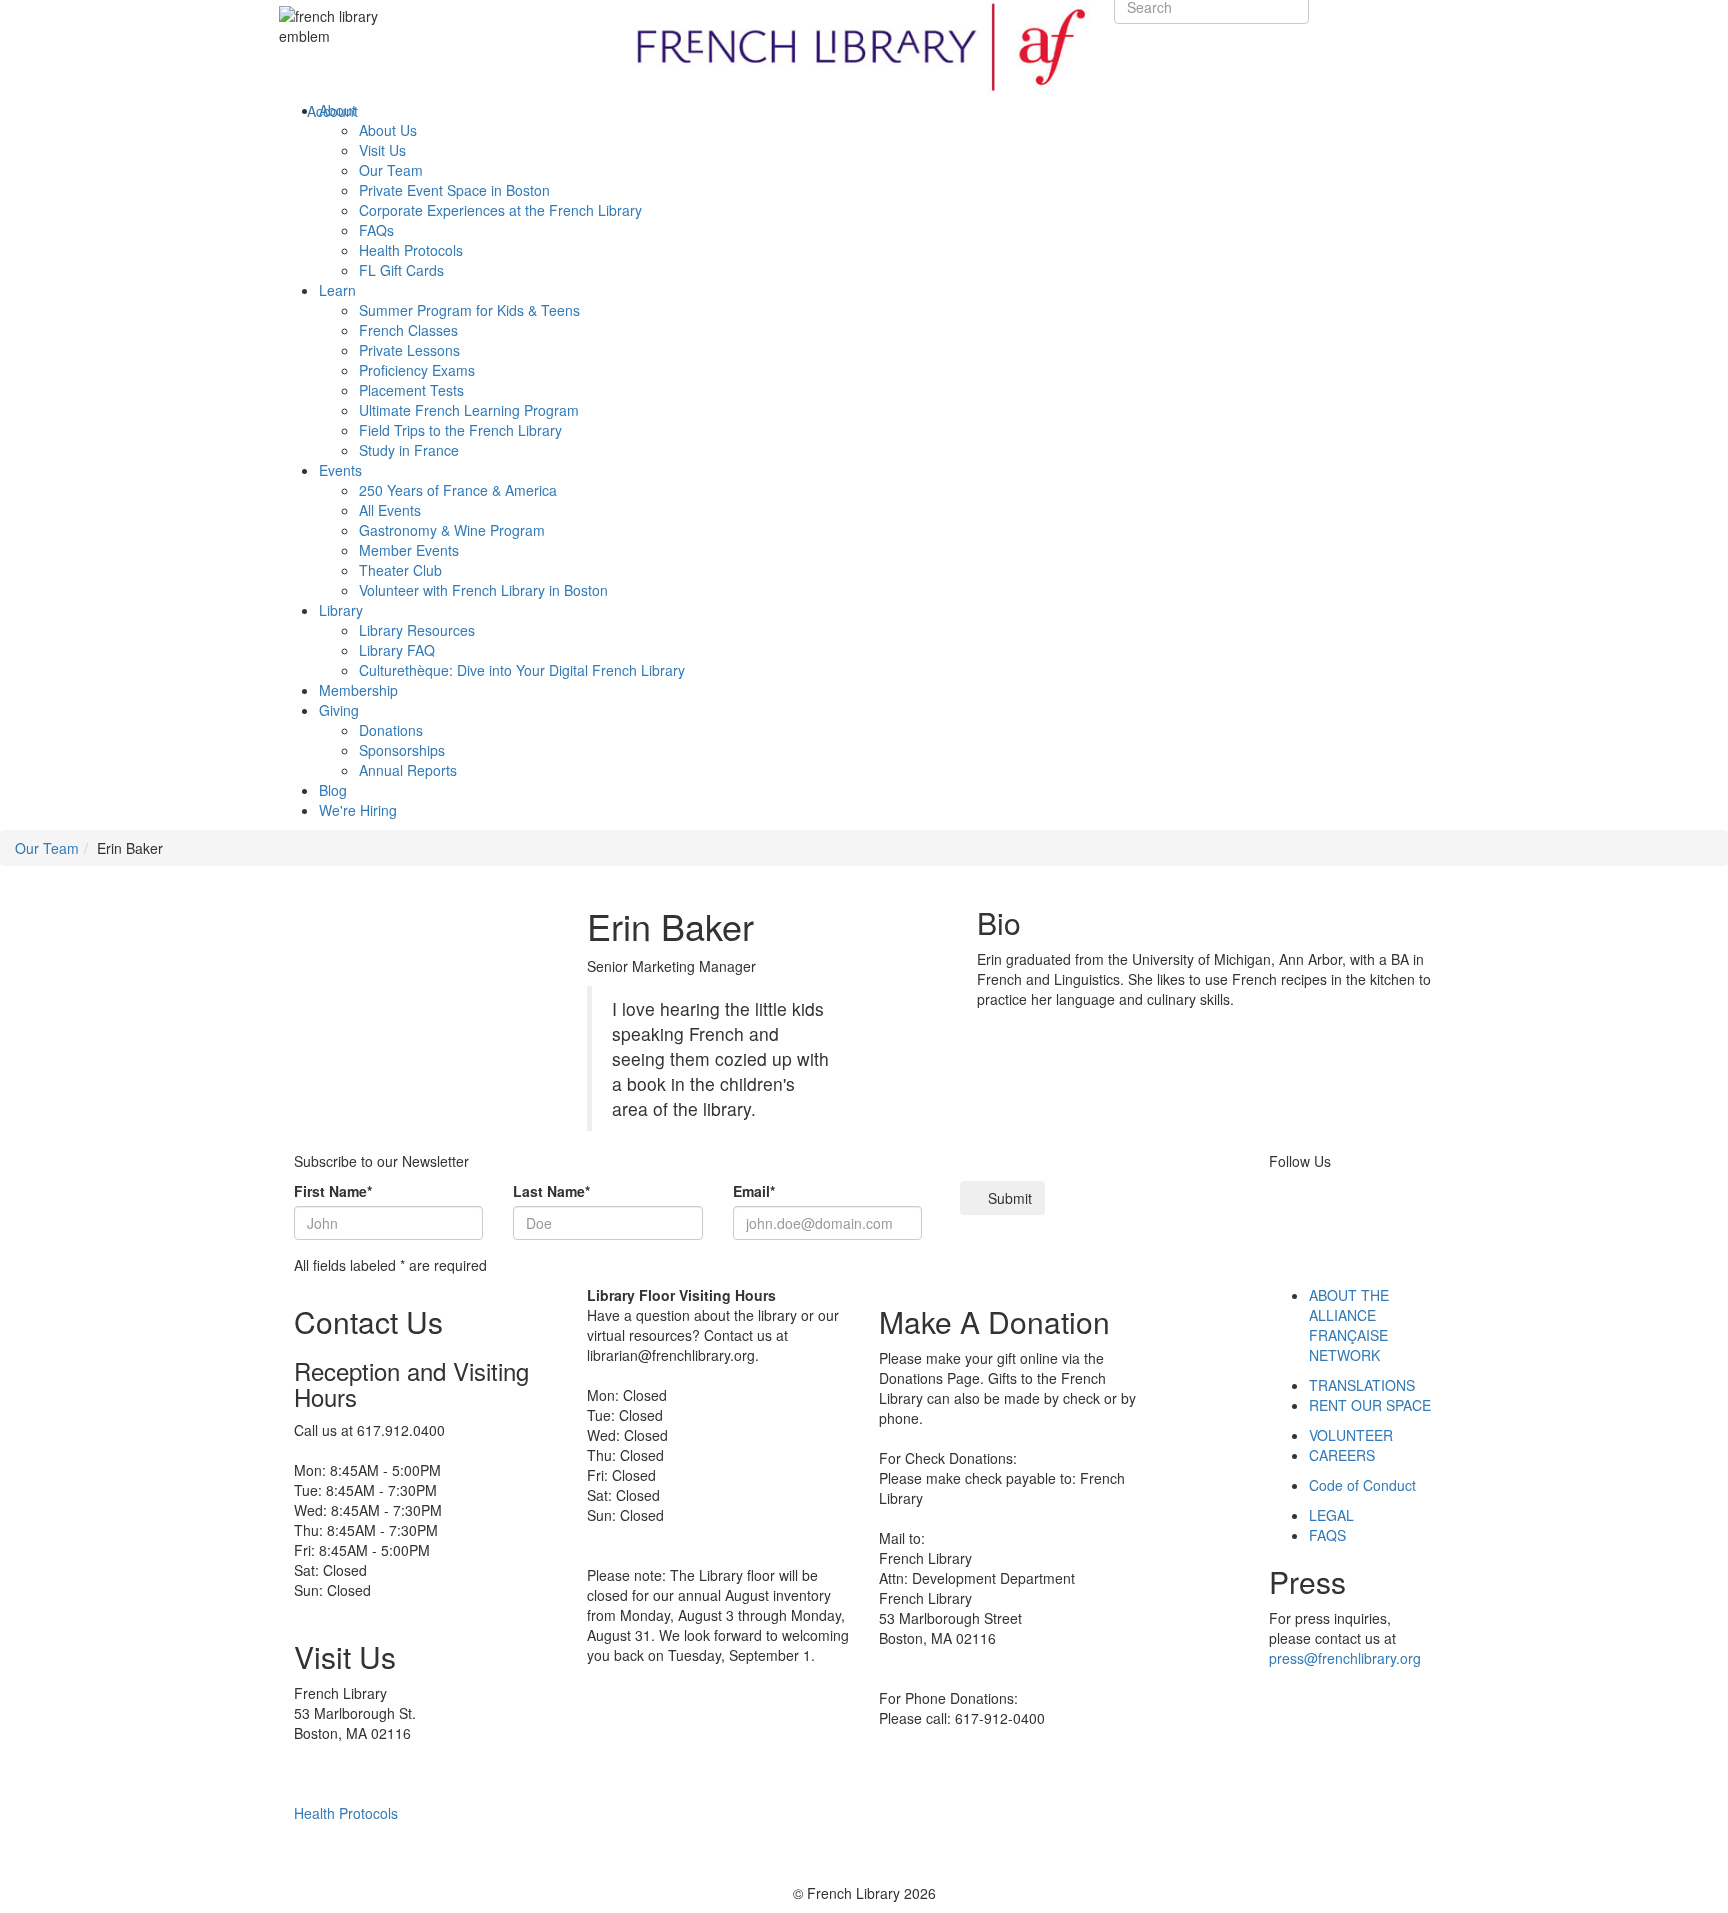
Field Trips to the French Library (460, 430)
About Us (388, 130)
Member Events (409, 550)
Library (341, 610)
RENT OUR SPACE (1370, 1405)
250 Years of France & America (458, 490)
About (337, 110)
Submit (1008, 1198)
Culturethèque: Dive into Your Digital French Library (522, 670)
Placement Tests (411, 390)
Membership (358, 690)
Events (340, 470)
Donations (391, 730)
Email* (754, 1191)
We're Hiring (358, 810)
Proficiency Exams (417, 370)
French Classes (408, 330)
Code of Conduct (1362, 1485)
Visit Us (382, 150)
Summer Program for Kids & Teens (469, 310)
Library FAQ (397, 650)
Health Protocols (411, 250)
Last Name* (551, 1191)
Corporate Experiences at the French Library (500, 210)
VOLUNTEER (1351, 1435)
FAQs (376, 230)
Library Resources (417, 630)
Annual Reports (408, 770)
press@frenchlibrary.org (1345, 1658)
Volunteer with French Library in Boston (483, 590)
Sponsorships (402, 750)
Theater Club (400, 570)
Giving (339, 710)
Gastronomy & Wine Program (452, 530)
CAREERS (1342, 1455)
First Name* (333, 1191)
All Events (390, 510)
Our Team (391, 170)
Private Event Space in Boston (454, 190)
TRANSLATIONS (1362, 1385)
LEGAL (1331, 1515)
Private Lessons (409, 350)
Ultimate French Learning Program (469, 410)
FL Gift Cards (401, 270)
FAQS (1327, 1535)
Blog (333, 790)
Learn (337, 290)
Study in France (409, 450)
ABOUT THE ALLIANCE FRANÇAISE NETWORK (1349, 1325)
